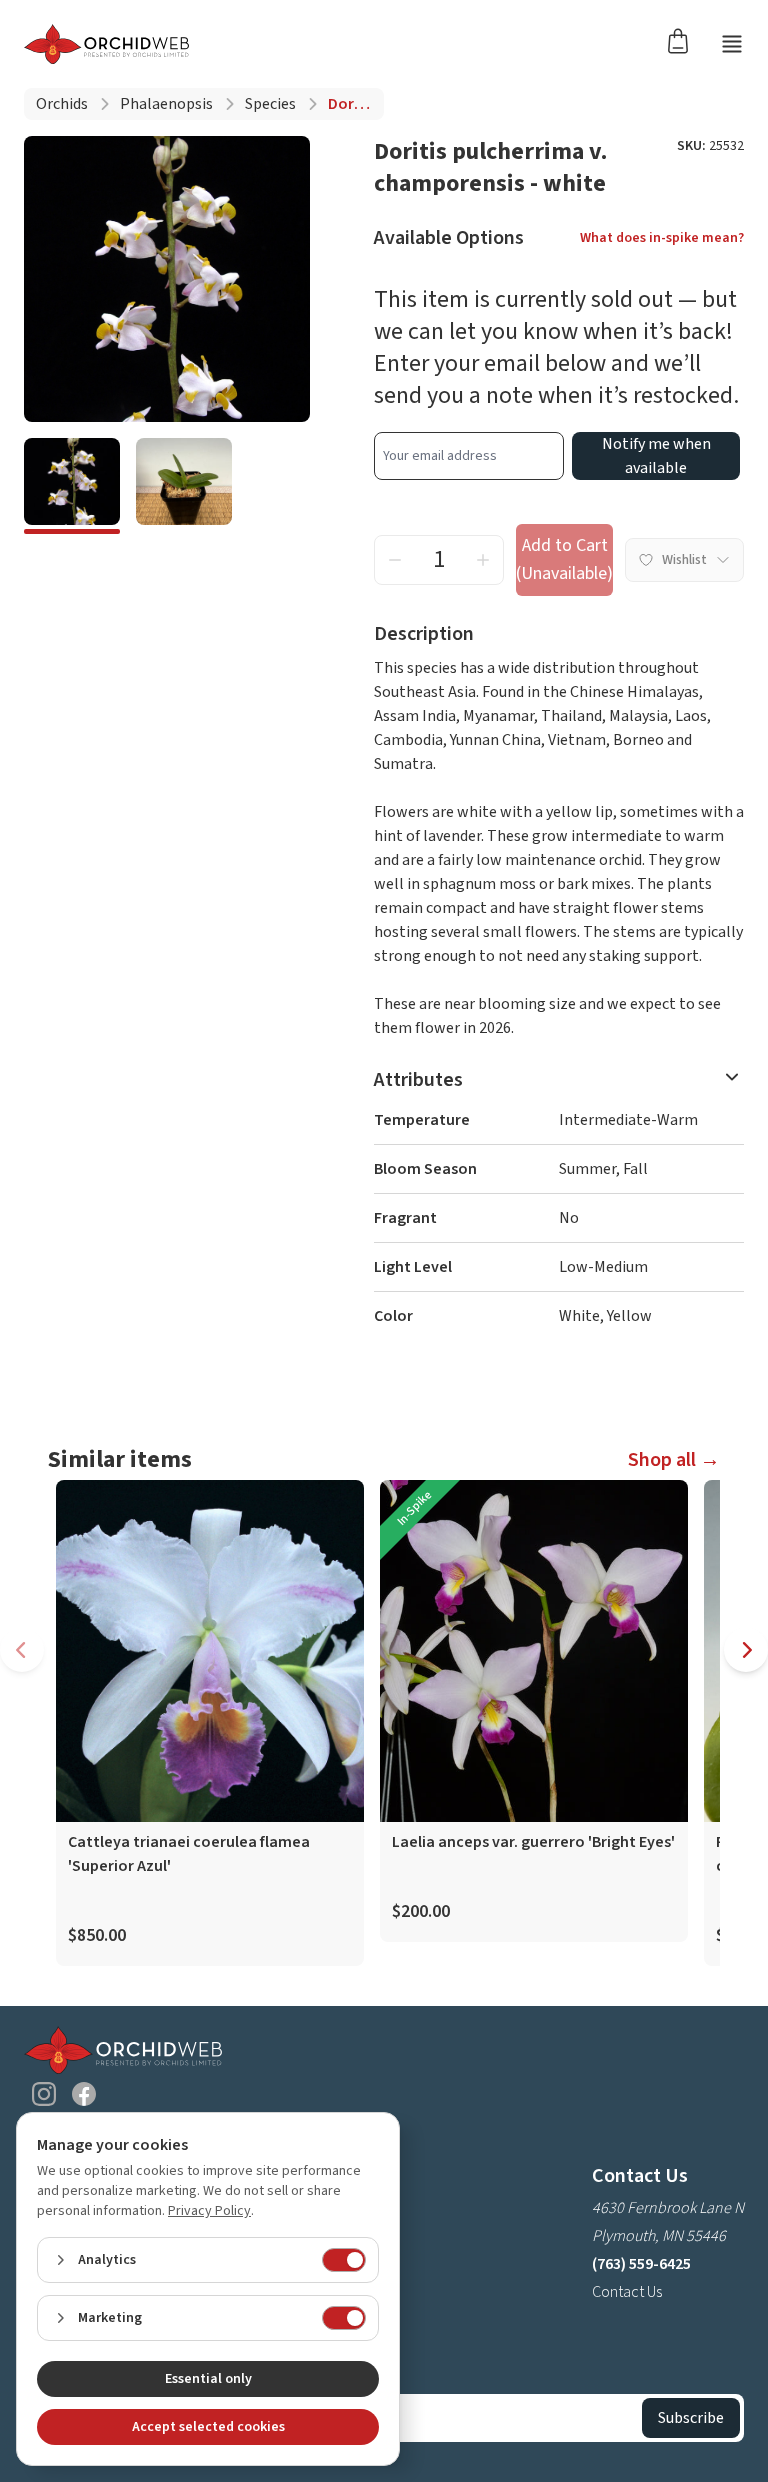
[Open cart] (684, 40)
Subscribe (691, 2418)
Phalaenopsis (166, 104)
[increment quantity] (483, 560)
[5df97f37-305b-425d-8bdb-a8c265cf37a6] (184, 486)
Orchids (62, 104)
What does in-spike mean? (662, 238)
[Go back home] (106, 44)
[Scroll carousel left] (22, 1650)
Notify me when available (656, 456)
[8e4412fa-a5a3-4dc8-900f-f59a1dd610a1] (72, 486)
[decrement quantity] (395, 560)
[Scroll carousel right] (746, 1650)
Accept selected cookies (208, 2427)
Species (270, 104)
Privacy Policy (209, 2211)
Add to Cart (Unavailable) (564, 559)
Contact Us (627, 2292)
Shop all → (674, 1460)
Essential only (208, 2379)
